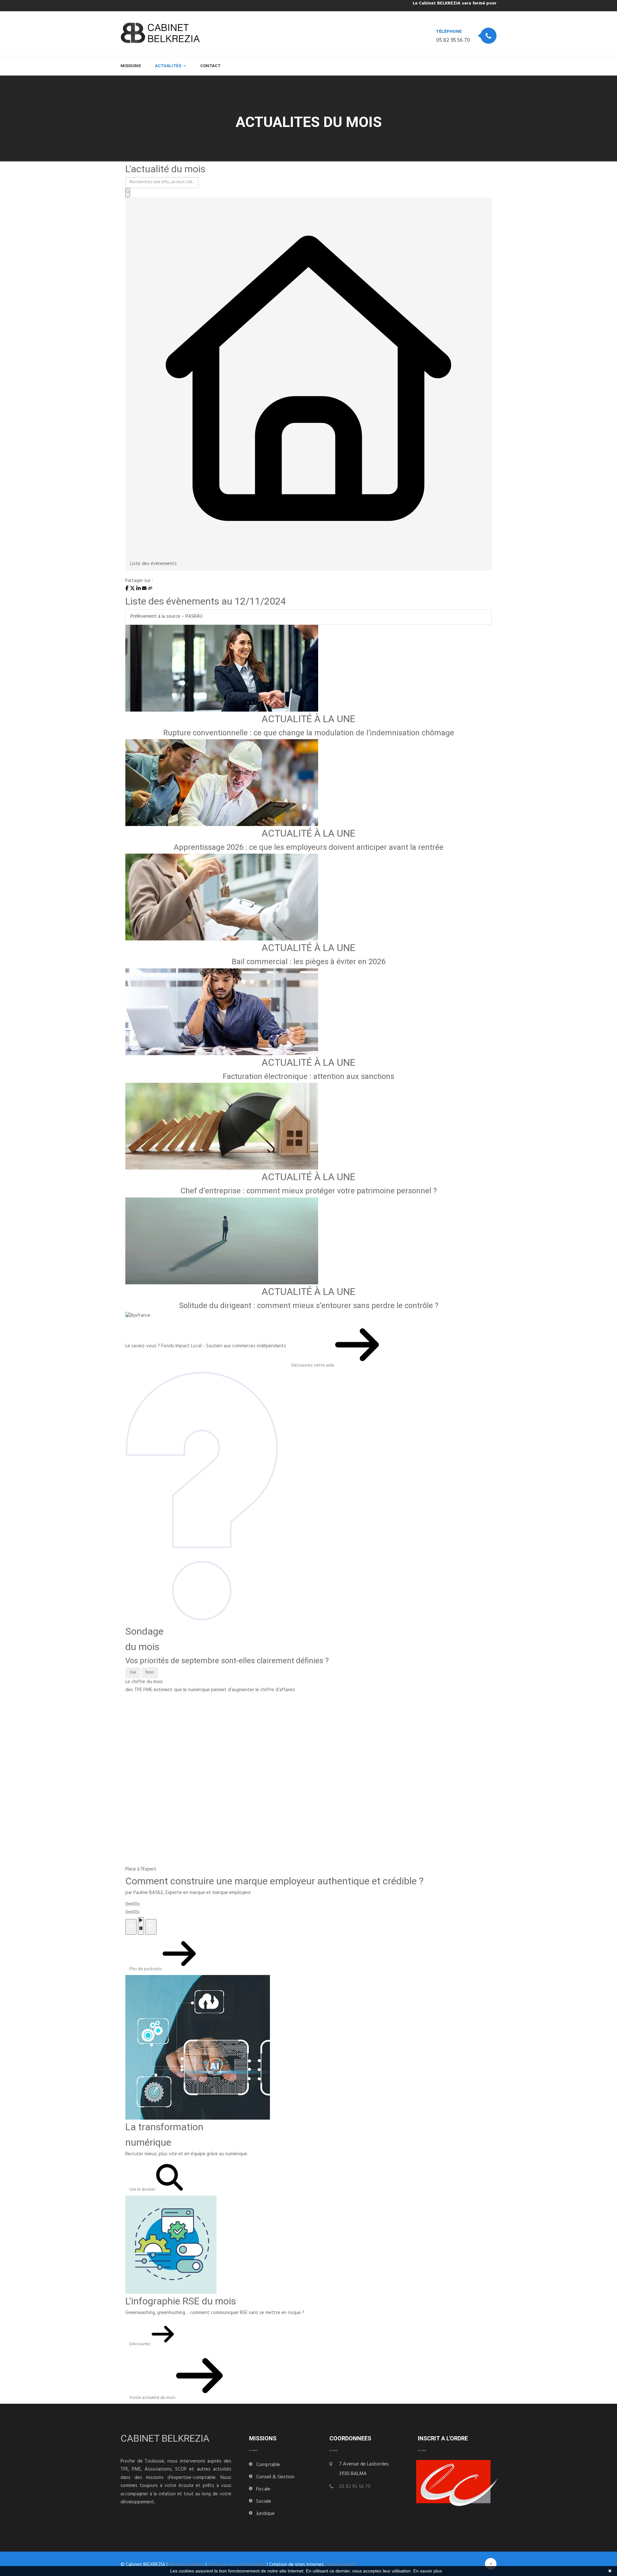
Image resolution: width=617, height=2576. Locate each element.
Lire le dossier (143, 2190)
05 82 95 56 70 (453, 41)
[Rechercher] (128, 193)
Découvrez (141, 2344)
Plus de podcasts (146, 1969)
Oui (133, 1673)
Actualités (168, 66)
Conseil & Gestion (275, 2477)
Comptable (268, 2465)
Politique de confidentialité (237, 2565)
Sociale (264, 2502)
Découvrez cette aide (313, 1366)
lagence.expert (342, 2565)
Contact (210, 66)
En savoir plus (428, 2571)
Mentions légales (187, 2565)
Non (150, 1673)
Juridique (265, 2514)
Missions (131, 66)
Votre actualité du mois (153, 2398)
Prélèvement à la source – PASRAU (166, 617)
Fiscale (263, 2490)
